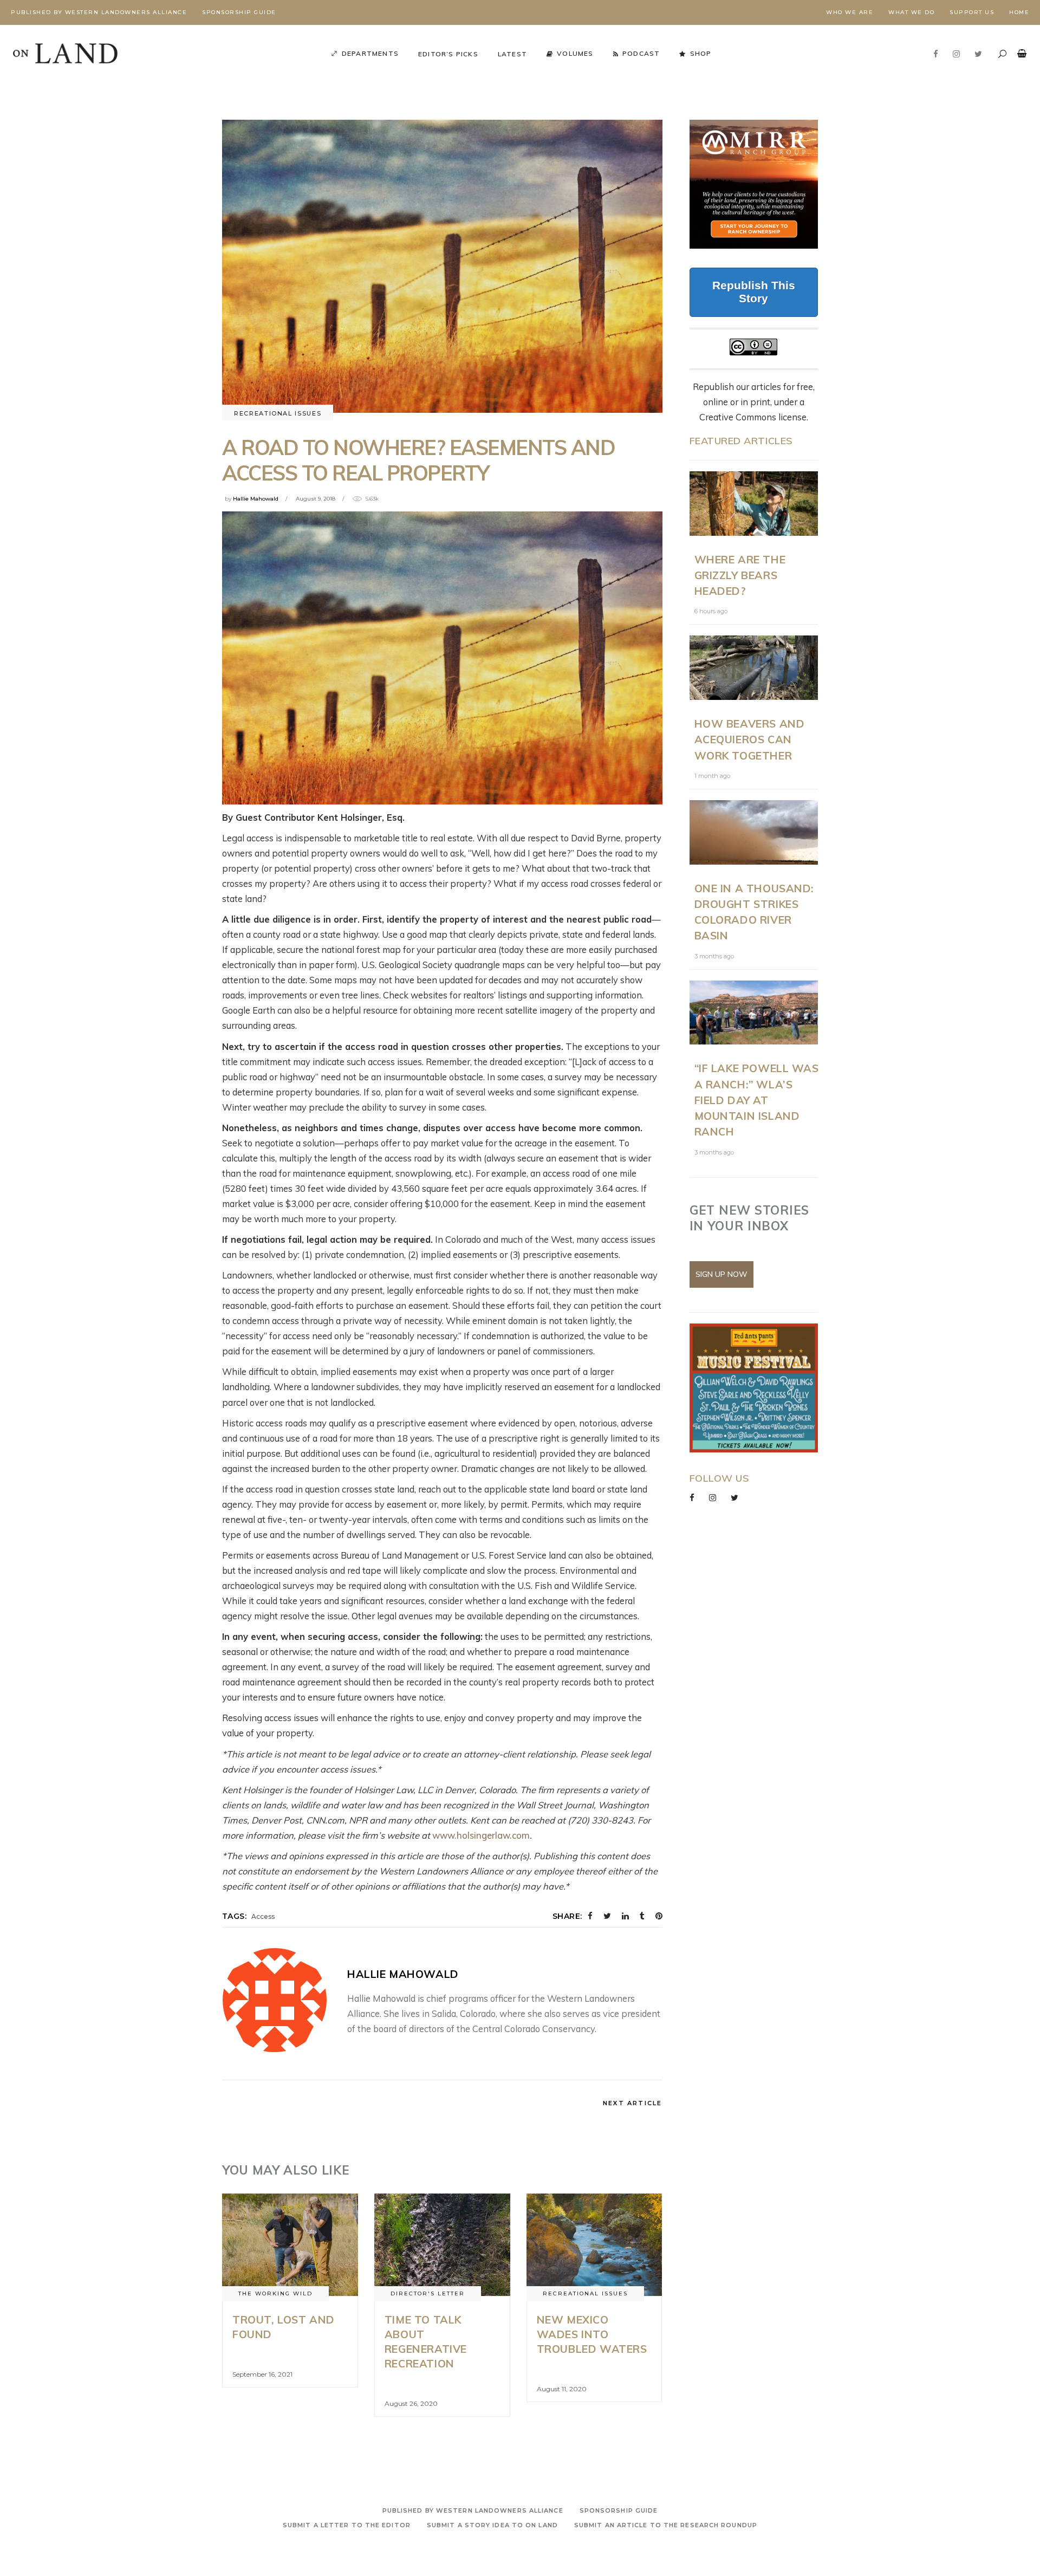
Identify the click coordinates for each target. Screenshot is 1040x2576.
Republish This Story (754, 292)
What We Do (911, 12)
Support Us (972, 12)
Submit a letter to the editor (347, 2525)
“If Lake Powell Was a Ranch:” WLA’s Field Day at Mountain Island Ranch (757, 1100)
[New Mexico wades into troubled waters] (594, 2244)
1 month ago (712, 776)
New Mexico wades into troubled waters (592, 2334)
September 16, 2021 (262, 2374)
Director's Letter (428, 2293)
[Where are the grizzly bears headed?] (754, 504)
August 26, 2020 (411, 2403)
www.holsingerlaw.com (481, 1835)
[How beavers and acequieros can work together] (754, 668)
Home (1019, 12)
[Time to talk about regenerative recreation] (442, 2244)
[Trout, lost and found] (290, 2244)
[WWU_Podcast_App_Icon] (778, 184)
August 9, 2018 (316, 499)
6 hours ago (711, 611)
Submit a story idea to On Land (492, 2525)
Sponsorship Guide (239, 12)
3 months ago (714, 956)
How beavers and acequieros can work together (750, 739)
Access (263, 1916)
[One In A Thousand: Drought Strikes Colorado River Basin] (754, 832)
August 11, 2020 (562, 2389)
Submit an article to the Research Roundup (666, 2525)
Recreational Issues (278, 413)
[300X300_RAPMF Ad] (754, 1388)
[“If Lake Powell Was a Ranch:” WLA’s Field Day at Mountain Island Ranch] (754, 1013)
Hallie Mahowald (256, 499)
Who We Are (850, 12)
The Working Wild (275, 2293)
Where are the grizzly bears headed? (740, 575)
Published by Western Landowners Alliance (99, 12)
